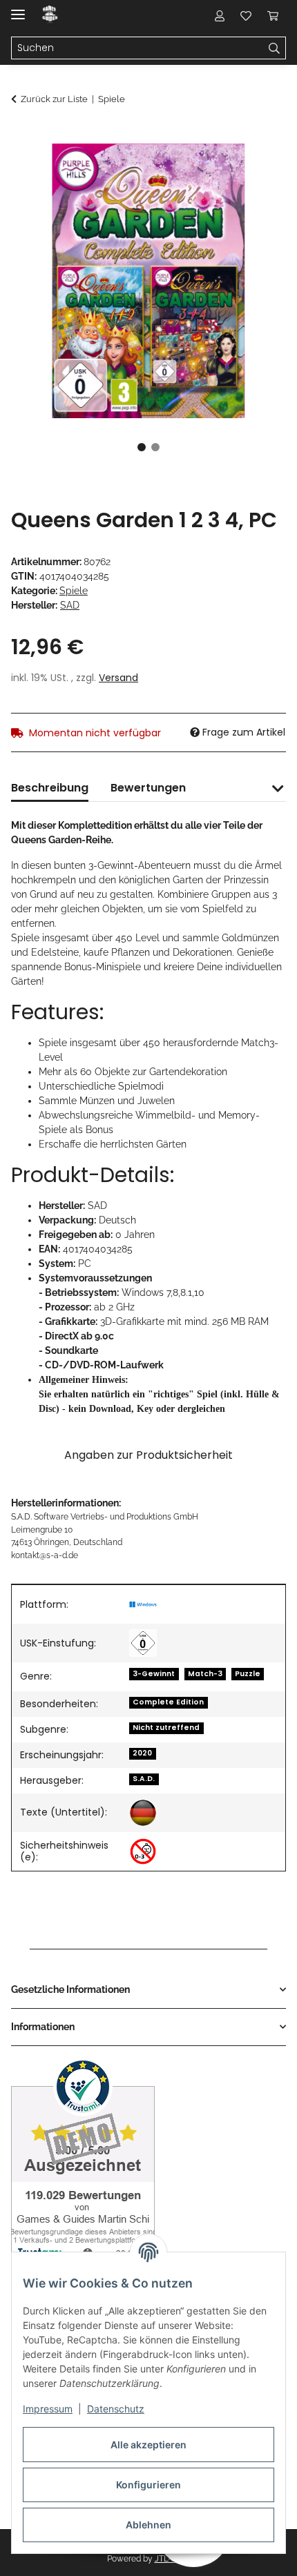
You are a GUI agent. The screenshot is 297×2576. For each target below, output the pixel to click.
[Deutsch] (143, 1813)
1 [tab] (142, 447)
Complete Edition (168, 1702)
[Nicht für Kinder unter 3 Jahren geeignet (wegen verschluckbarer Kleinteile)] (143, 1851)
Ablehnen (148, 2525)
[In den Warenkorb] (22, 136)
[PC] (143, 1604)
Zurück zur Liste (54, 99)
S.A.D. (144, 1779)
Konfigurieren (148, 2485)
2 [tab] (155, 447)
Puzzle (248, 1674)
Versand (118, 678)
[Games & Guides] (50, 16)
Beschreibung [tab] (50, 788)
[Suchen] (275, 48)
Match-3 (205, 1674)
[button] (220, 15)
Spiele (74, 591)
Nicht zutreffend (166, 1728)
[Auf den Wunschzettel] (257, 170)
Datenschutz (116, 2409)
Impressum (48, 2409)
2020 (142, 1753)
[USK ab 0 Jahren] (143, 1643)
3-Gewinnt (154, 1674)
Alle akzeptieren (148, 2445)
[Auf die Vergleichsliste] (221, 170)
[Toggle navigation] (18, 9)
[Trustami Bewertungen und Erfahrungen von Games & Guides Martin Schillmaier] (83, 2159)
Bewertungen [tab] (148, 788)
